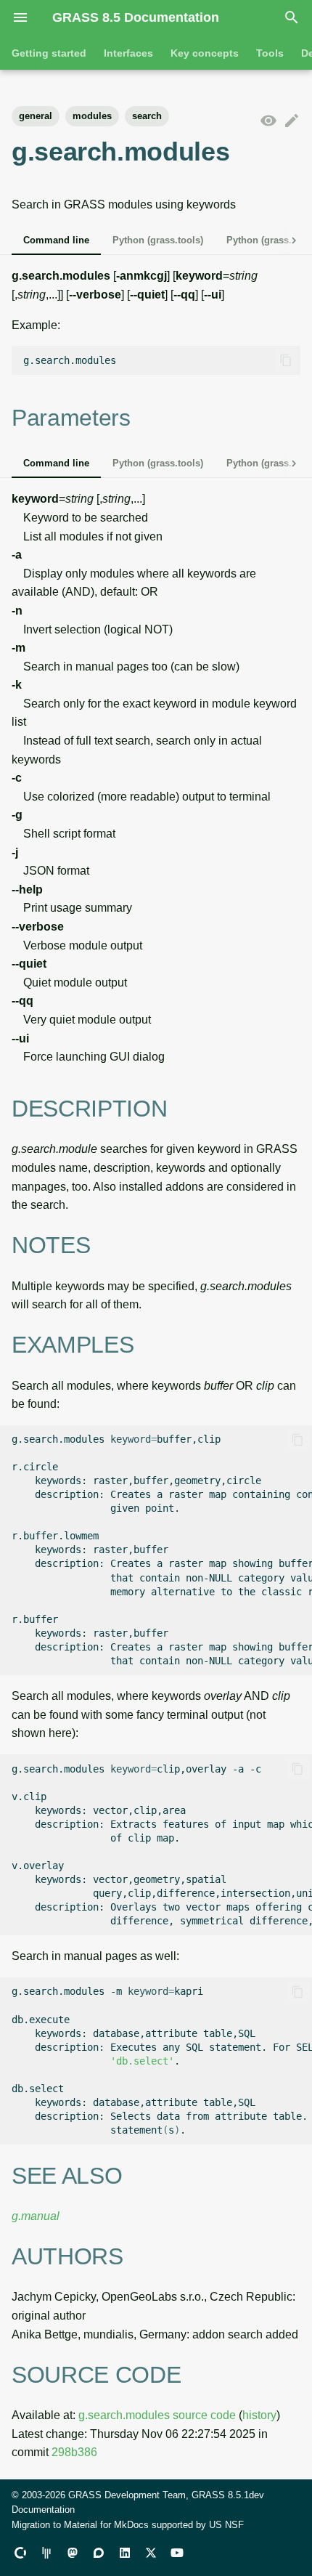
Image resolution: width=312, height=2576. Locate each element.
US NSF (226, 2525)
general (36, 116)
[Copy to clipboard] (286, 360)
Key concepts (205, 53)
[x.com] (151, 2553)
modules (92, 116)
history (259, 2415)
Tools (270, 53)
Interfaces (128, 53)
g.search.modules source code (157, 2415)
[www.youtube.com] (177, 2553)
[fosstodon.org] (73, 2553)
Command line (56, 240)
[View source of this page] (268, 121)
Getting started (49, 53)
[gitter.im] (46, 2553)
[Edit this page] (292, 121)
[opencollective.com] (20, 2553)
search (147, 116)
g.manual (36, 2216)
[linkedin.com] (125, 2553)
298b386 (74, 2452)
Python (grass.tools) (158, 240)
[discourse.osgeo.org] (99, 2553)
